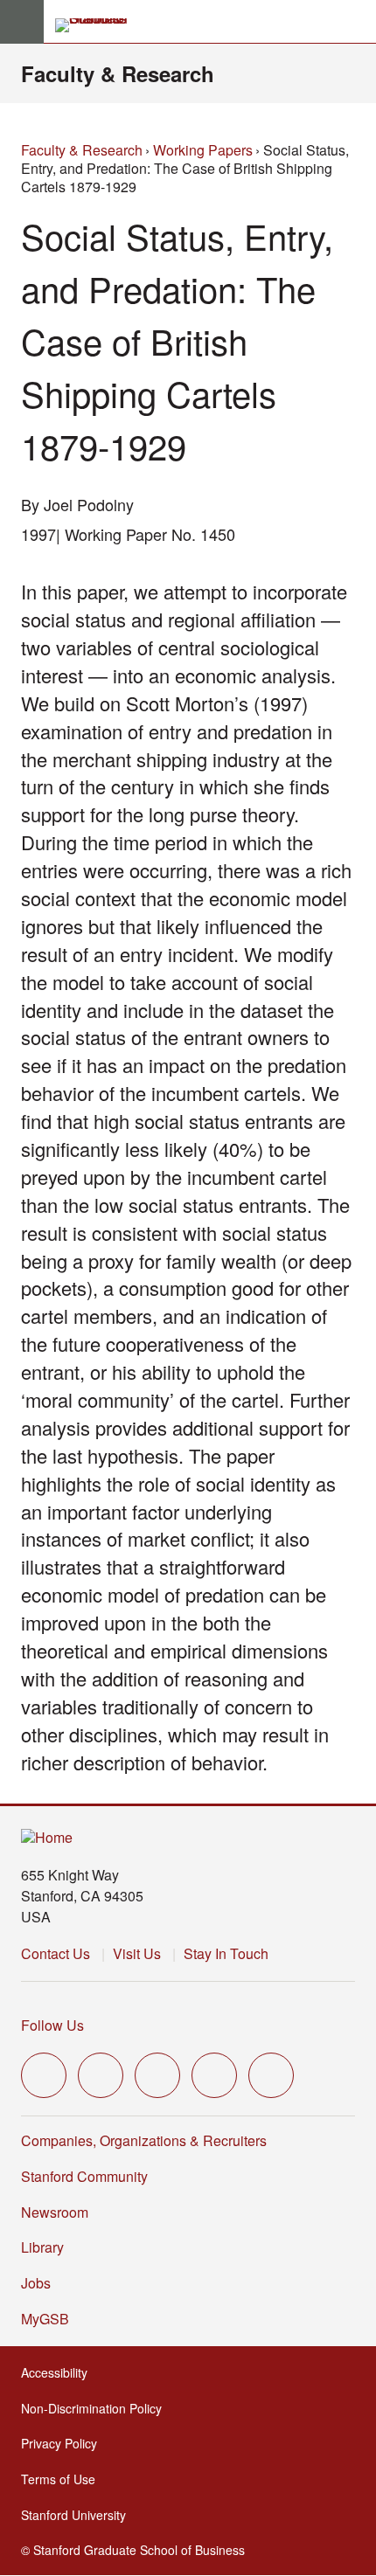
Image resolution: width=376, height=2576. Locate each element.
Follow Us (52, 2025)
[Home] (47, 1838)
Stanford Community (84, 2176)
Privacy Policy (64, 2443)
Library (42, 2247)
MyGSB (50, 2319)
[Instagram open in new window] (157, 2075)
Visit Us (137, 1953)
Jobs (36, 2283)
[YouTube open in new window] (214, 2075)
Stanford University (79, 2515)
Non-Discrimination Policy (97, 2408)
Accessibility (59, 2372)
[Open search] (356, 22)
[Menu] (22, 22)
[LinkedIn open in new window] (271, 2075)
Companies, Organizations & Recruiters (144, 2140)
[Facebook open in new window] (101, 2075)
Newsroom (55, 2212)
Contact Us (56, 1953)
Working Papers (203, 150)
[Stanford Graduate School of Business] (99, 25)
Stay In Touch (226, 1953)
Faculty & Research (118, 73)
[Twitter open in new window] (44, 2075)
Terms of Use (63, 2479)
